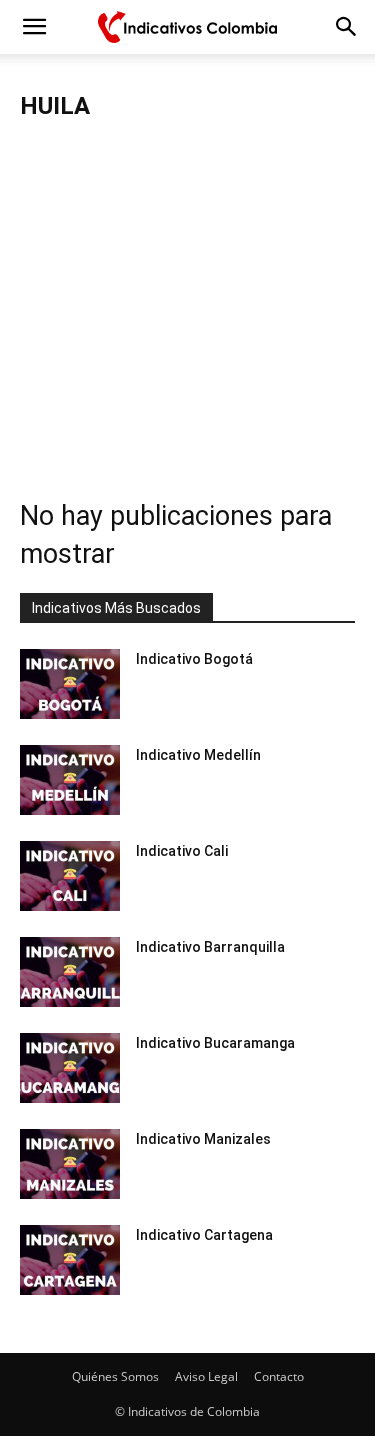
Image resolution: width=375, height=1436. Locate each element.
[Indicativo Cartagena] (70, 1260)
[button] (347, 27)
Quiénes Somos (115, 1376)
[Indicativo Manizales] (70, 1164)
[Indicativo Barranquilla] (70, 972)
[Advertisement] (187, 301)
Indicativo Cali (182, 851)
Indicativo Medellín (198, 755)
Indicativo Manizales (203, 1139)
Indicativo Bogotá (194, 659)
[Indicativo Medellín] (70, 780)
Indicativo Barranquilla (210, 947)
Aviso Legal (206, 1376)
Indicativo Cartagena (204, 1235)
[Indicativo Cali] (70, 876)
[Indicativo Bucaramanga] (70, 1068)
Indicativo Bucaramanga (215, 1043)
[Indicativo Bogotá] (70, 684)
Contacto (279, 1376)
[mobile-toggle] (34, 27)
